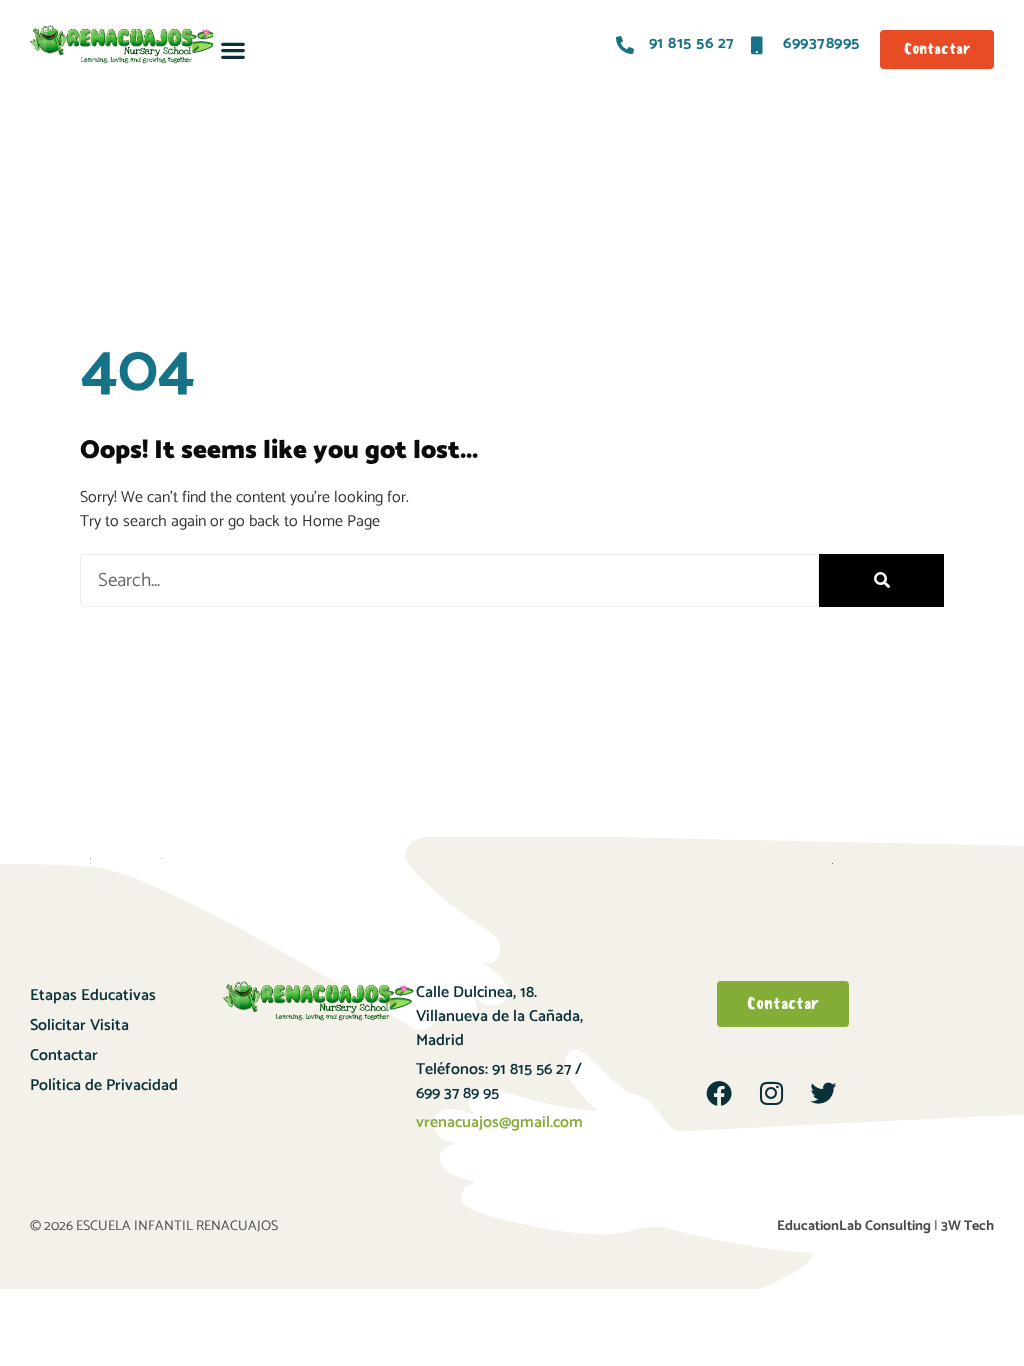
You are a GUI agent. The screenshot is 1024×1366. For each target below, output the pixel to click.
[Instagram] (771, 1093)
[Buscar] (881, 580)
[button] (232, 49)
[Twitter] (823, 1093)
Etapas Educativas (93, 995)
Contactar (64, 1055)
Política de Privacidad (104, 1085)
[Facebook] (719, 1093)
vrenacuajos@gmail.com (499, 1122)
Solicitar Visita (79, 1025)
